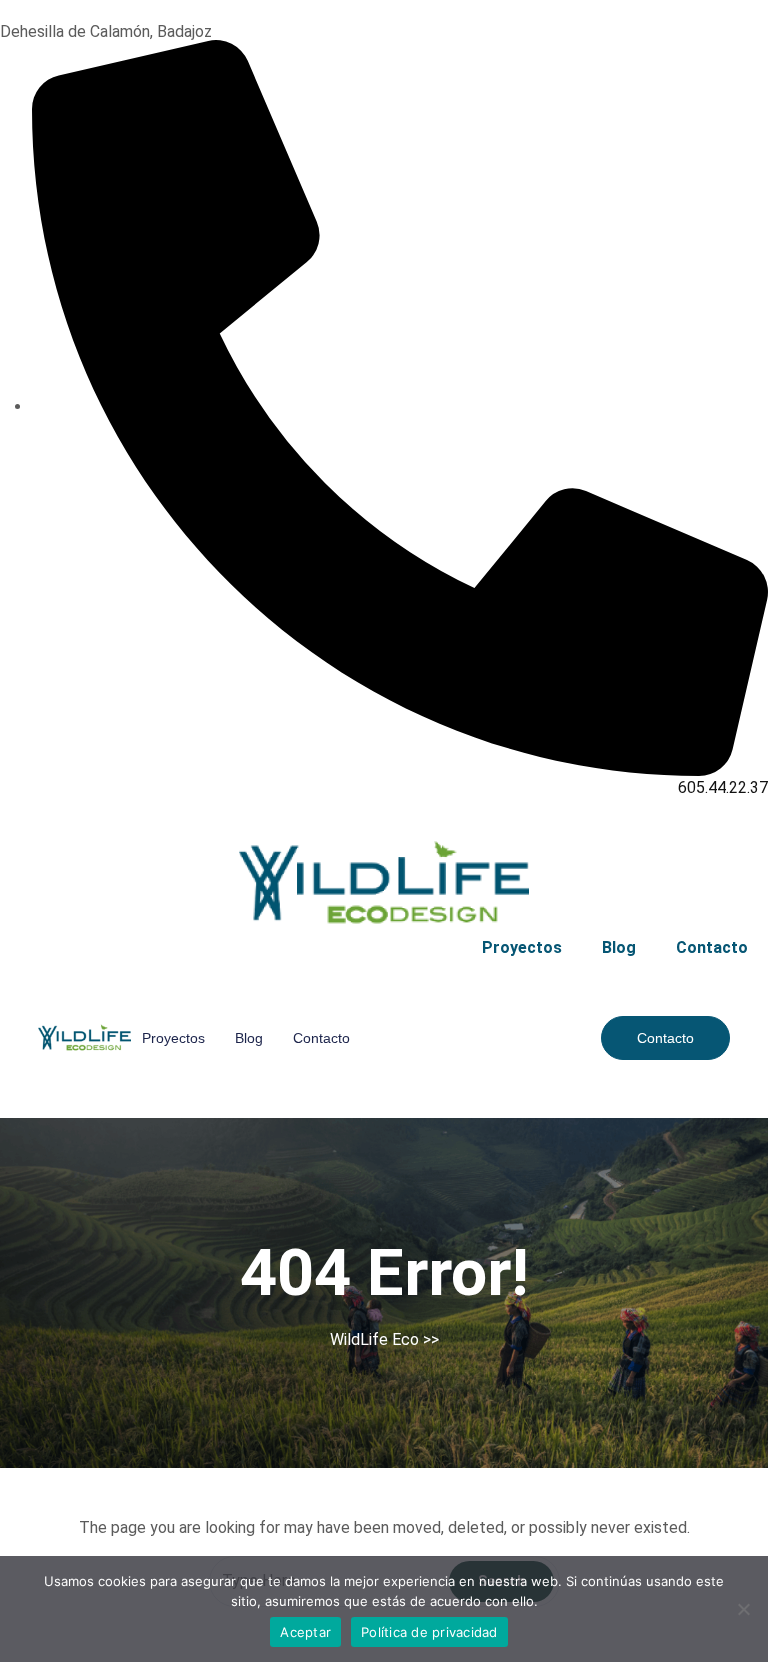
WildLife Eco (374, 1339)
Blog (619, 947)
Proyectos (522, 947)
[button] (665, 1038)
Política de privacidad (429, 1632)
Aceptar (305, 1632)
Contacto (712, 947)
